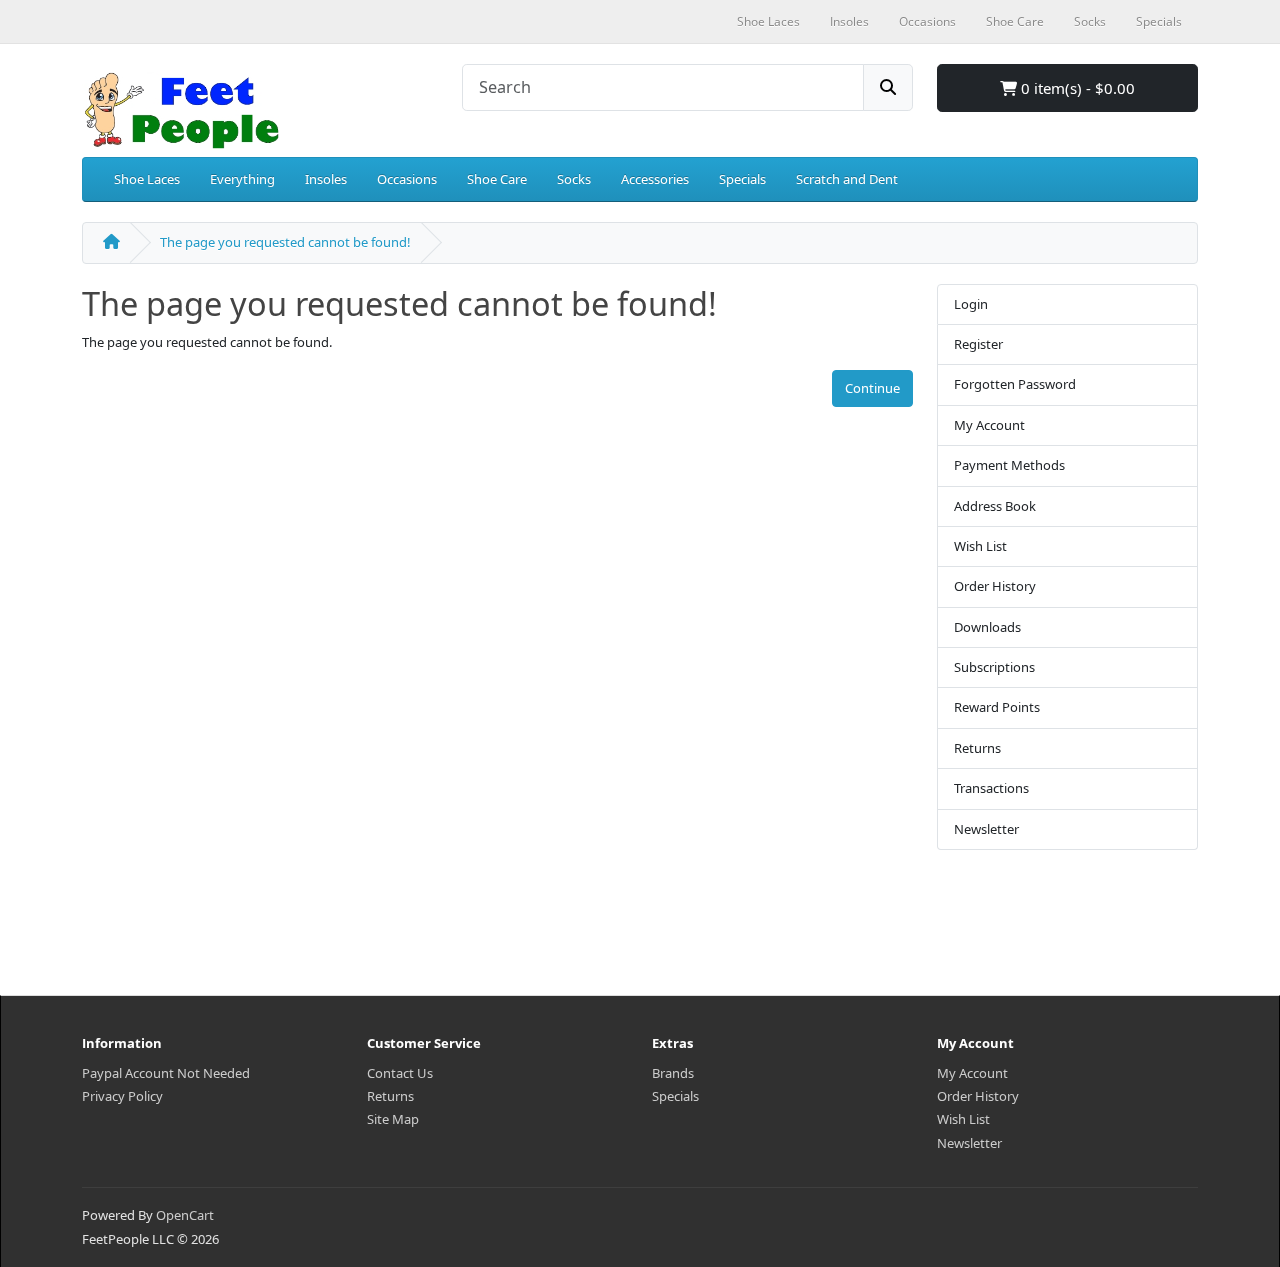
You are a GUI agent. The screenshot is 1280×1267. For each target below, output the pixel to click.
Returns (977, 748)
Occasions (407, 179)
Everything (242, 179)
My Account (989, 425)
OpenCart (185, 1215)
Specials (742, 179)
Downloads (987, 627)
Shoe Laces (147, 179)
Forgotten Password (1015, 384)
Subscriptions (994, 667)
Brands (673, 1073)
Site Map (393, 1119)
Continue (872, 388)
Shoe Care (497, 179)
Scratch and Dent (847, 179)
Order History (995, 586)
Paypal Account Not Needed (166, 1073)
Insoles (326, 179)
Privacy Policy (122, 1096)
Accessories (655, 179)
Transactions (991, 788)
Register (978, 344)
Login (971, 304)
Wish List (980, 546)
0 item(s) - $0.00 (1076, 88)
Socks (574, 179)
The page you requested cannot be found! (285, 242)
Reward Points (997, 707)
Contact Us (400, 1073)
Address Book (995, 506)
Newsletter (986, 829)
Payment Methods (1009, 465)
